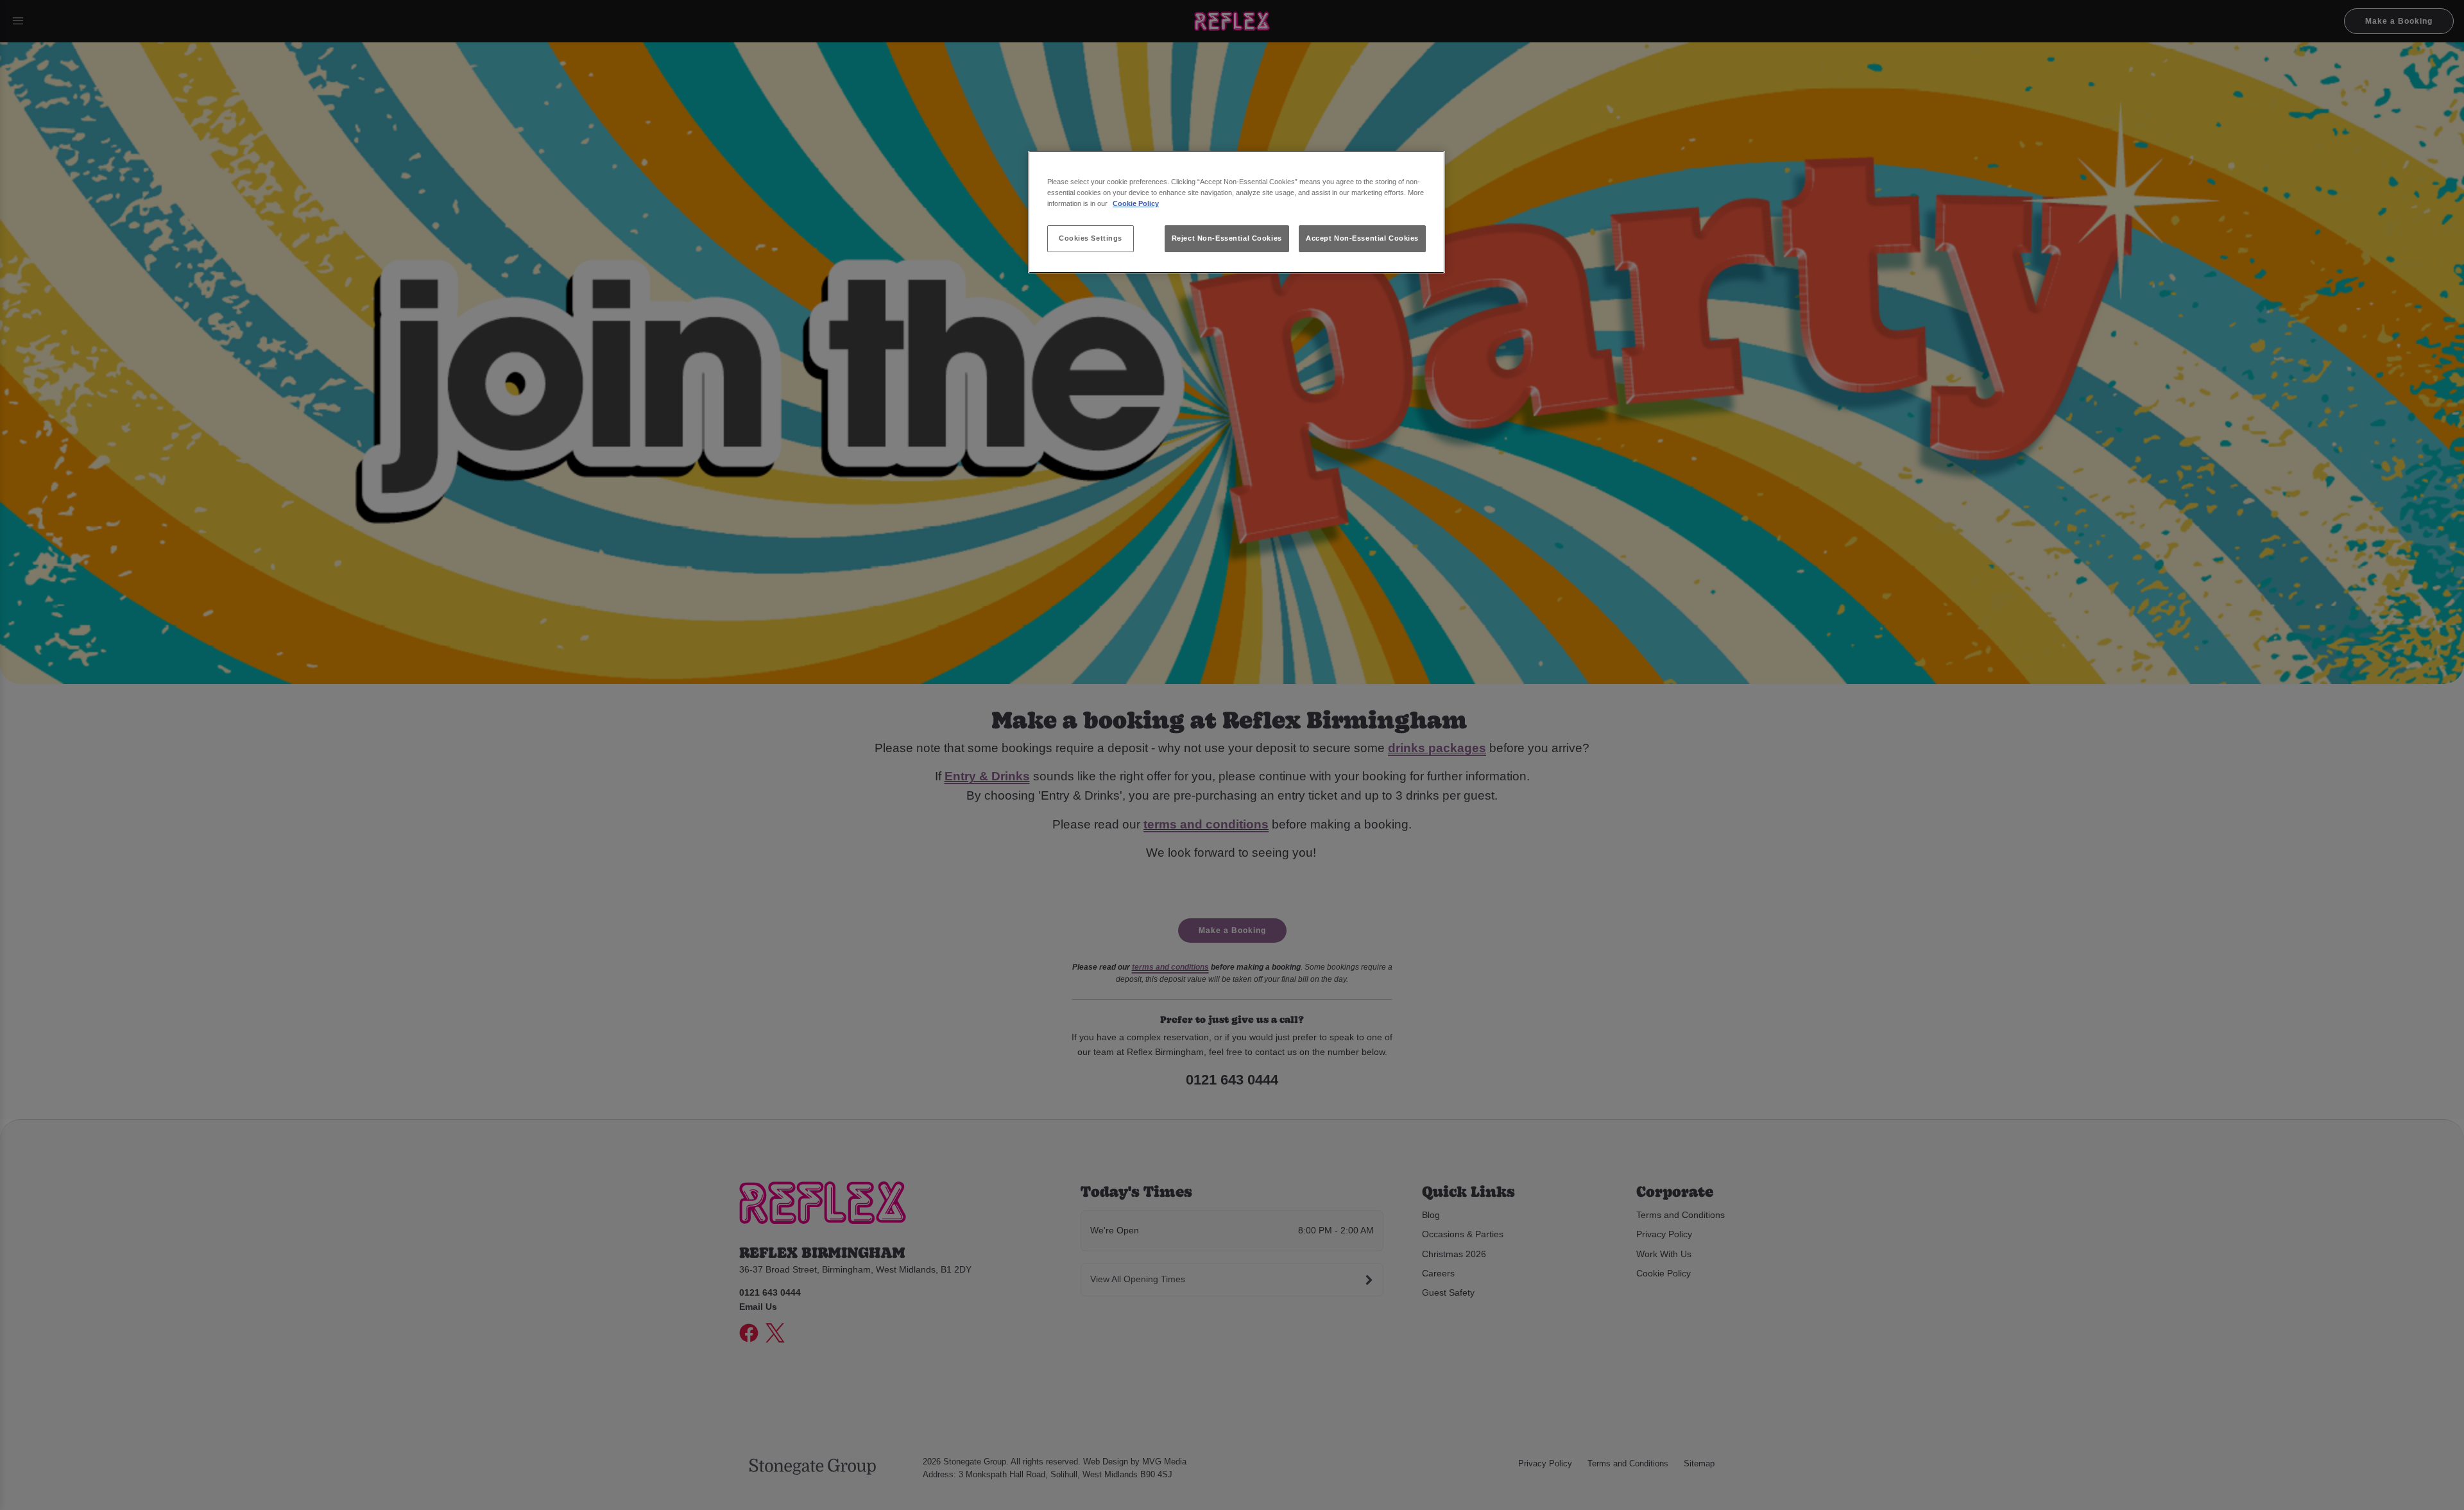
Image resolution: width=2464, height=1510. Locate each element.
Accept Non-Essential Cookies (1362, 238)
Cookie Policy (1136, 203)
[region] (1236, 212)
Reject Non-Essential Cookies (1227, 238)
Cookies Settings (1091, 238)
